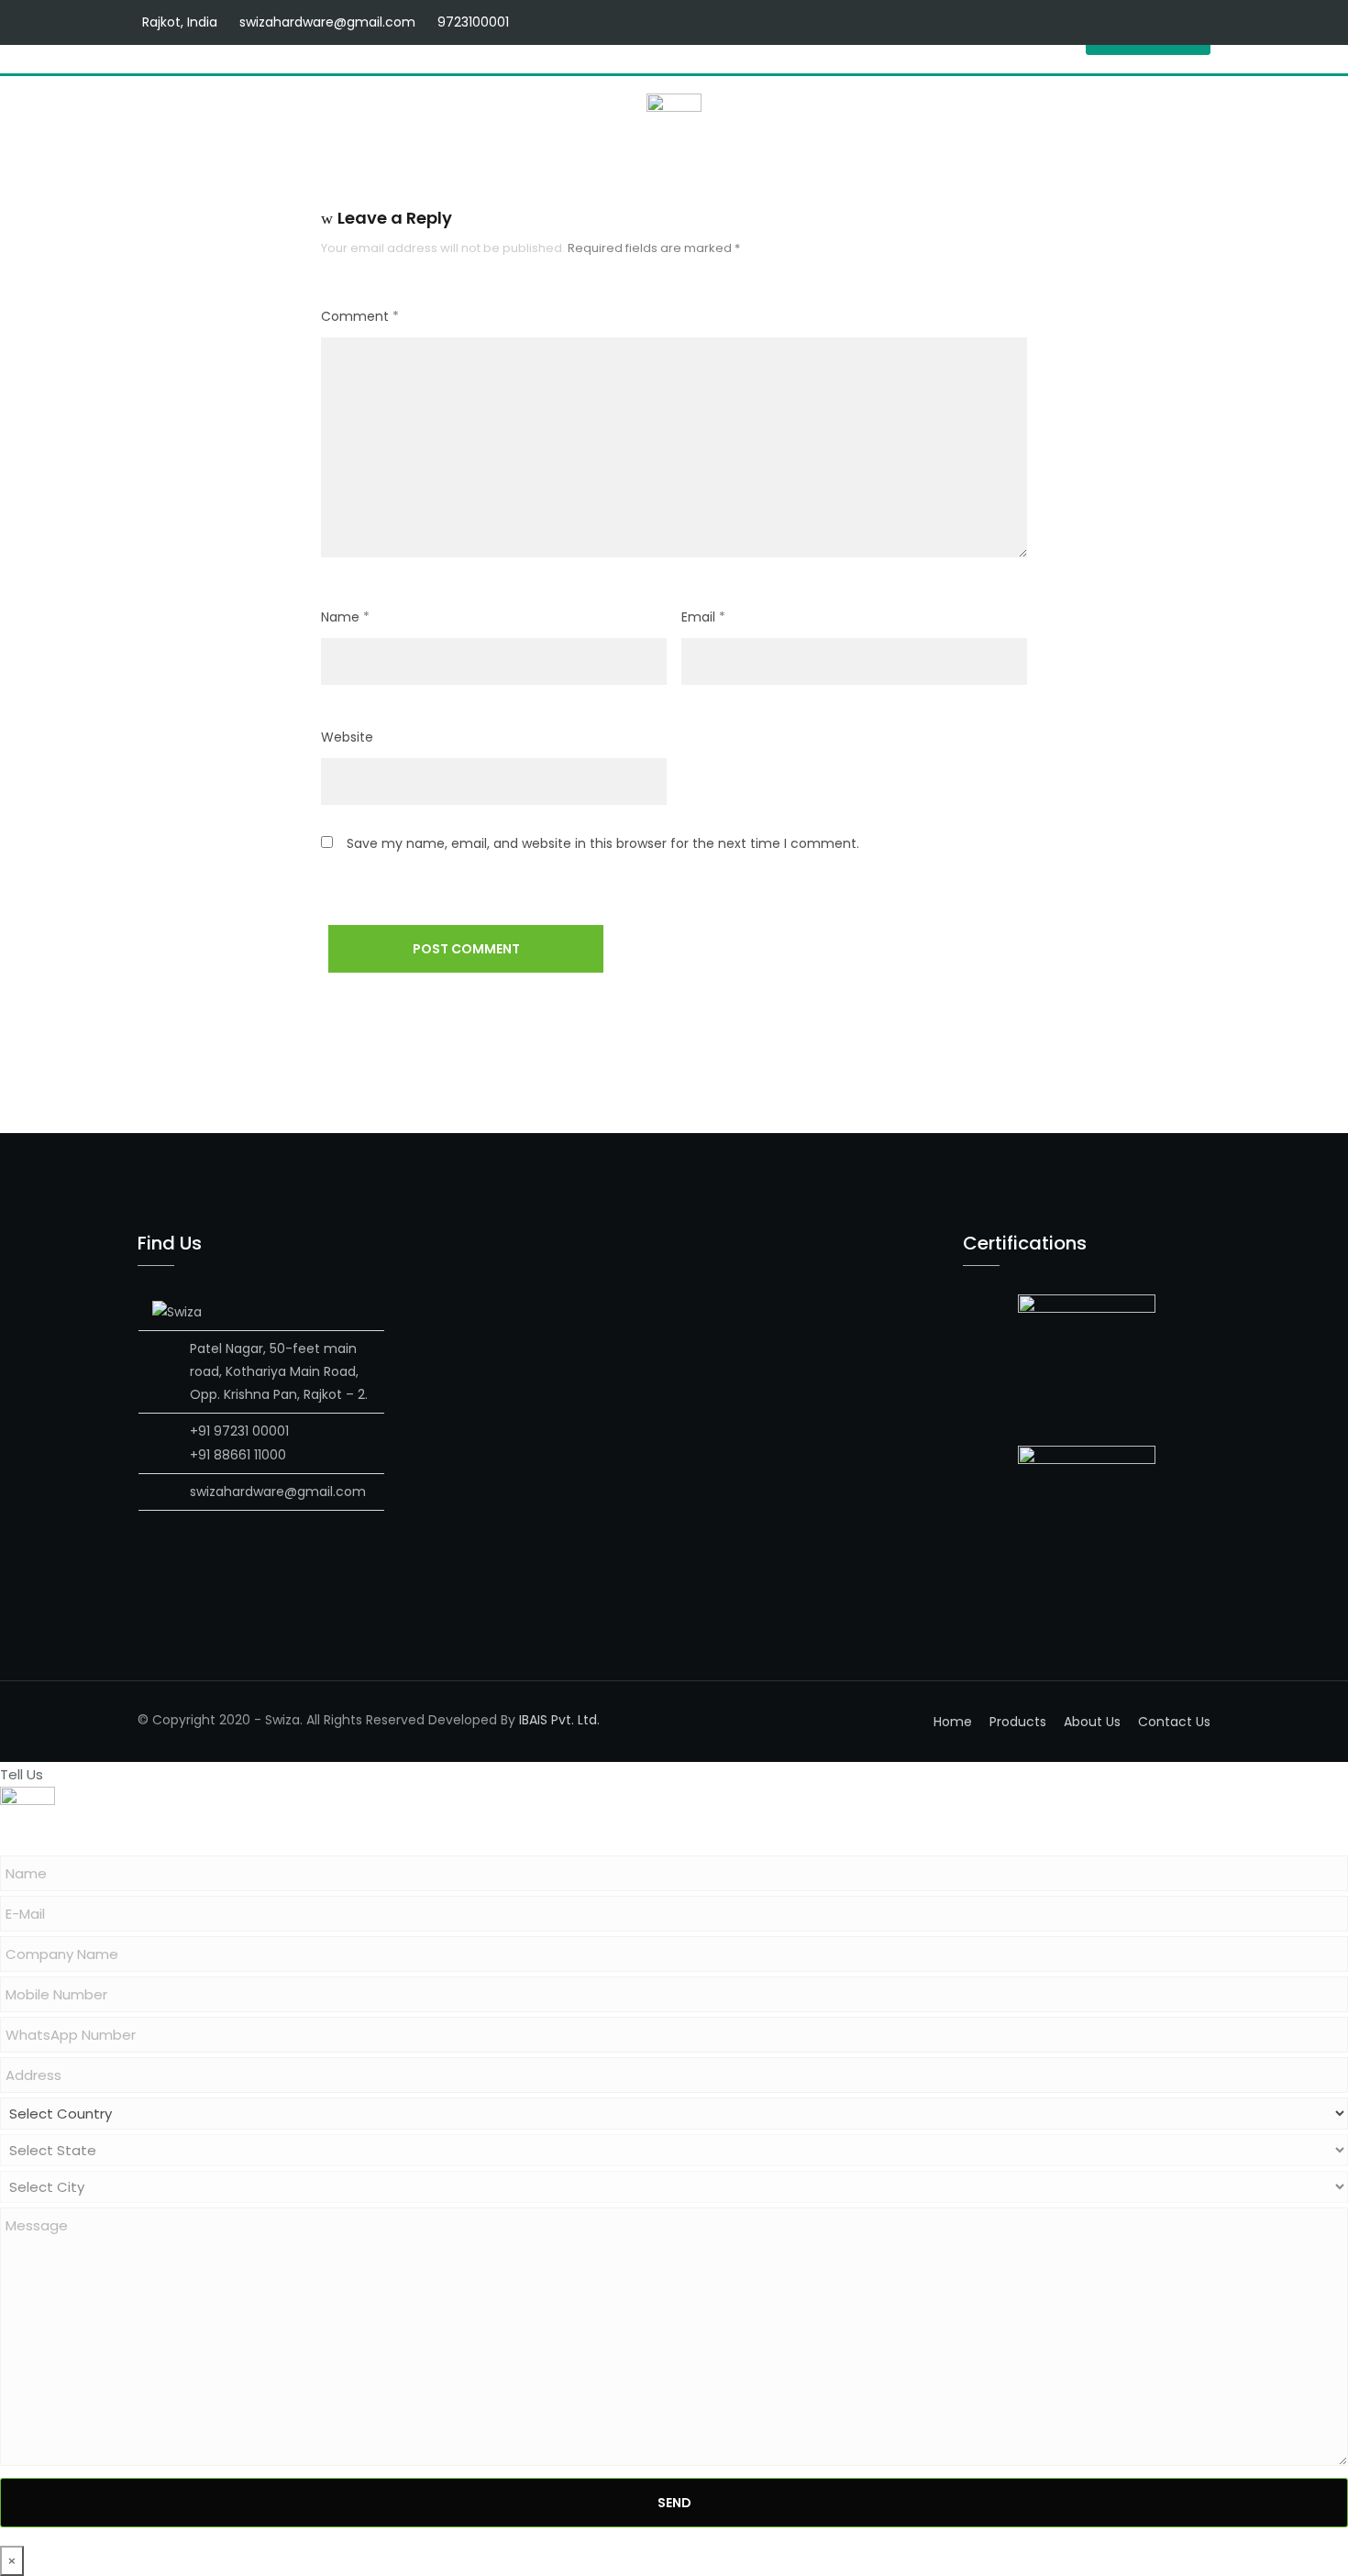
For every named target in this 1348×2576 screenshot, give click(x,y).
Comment (360, 316)
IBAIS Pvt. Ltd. (559, 1720)
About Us (1092, 1722)
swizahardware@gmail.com (327, 22)
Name (345, 617)
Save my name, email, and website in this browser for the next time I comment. (603, 843)
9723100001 (473, 22)
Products (1018, 1722)
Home (953, 1722)
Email (703, 617)
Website (347, 737)
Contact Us (1174, 1722)
